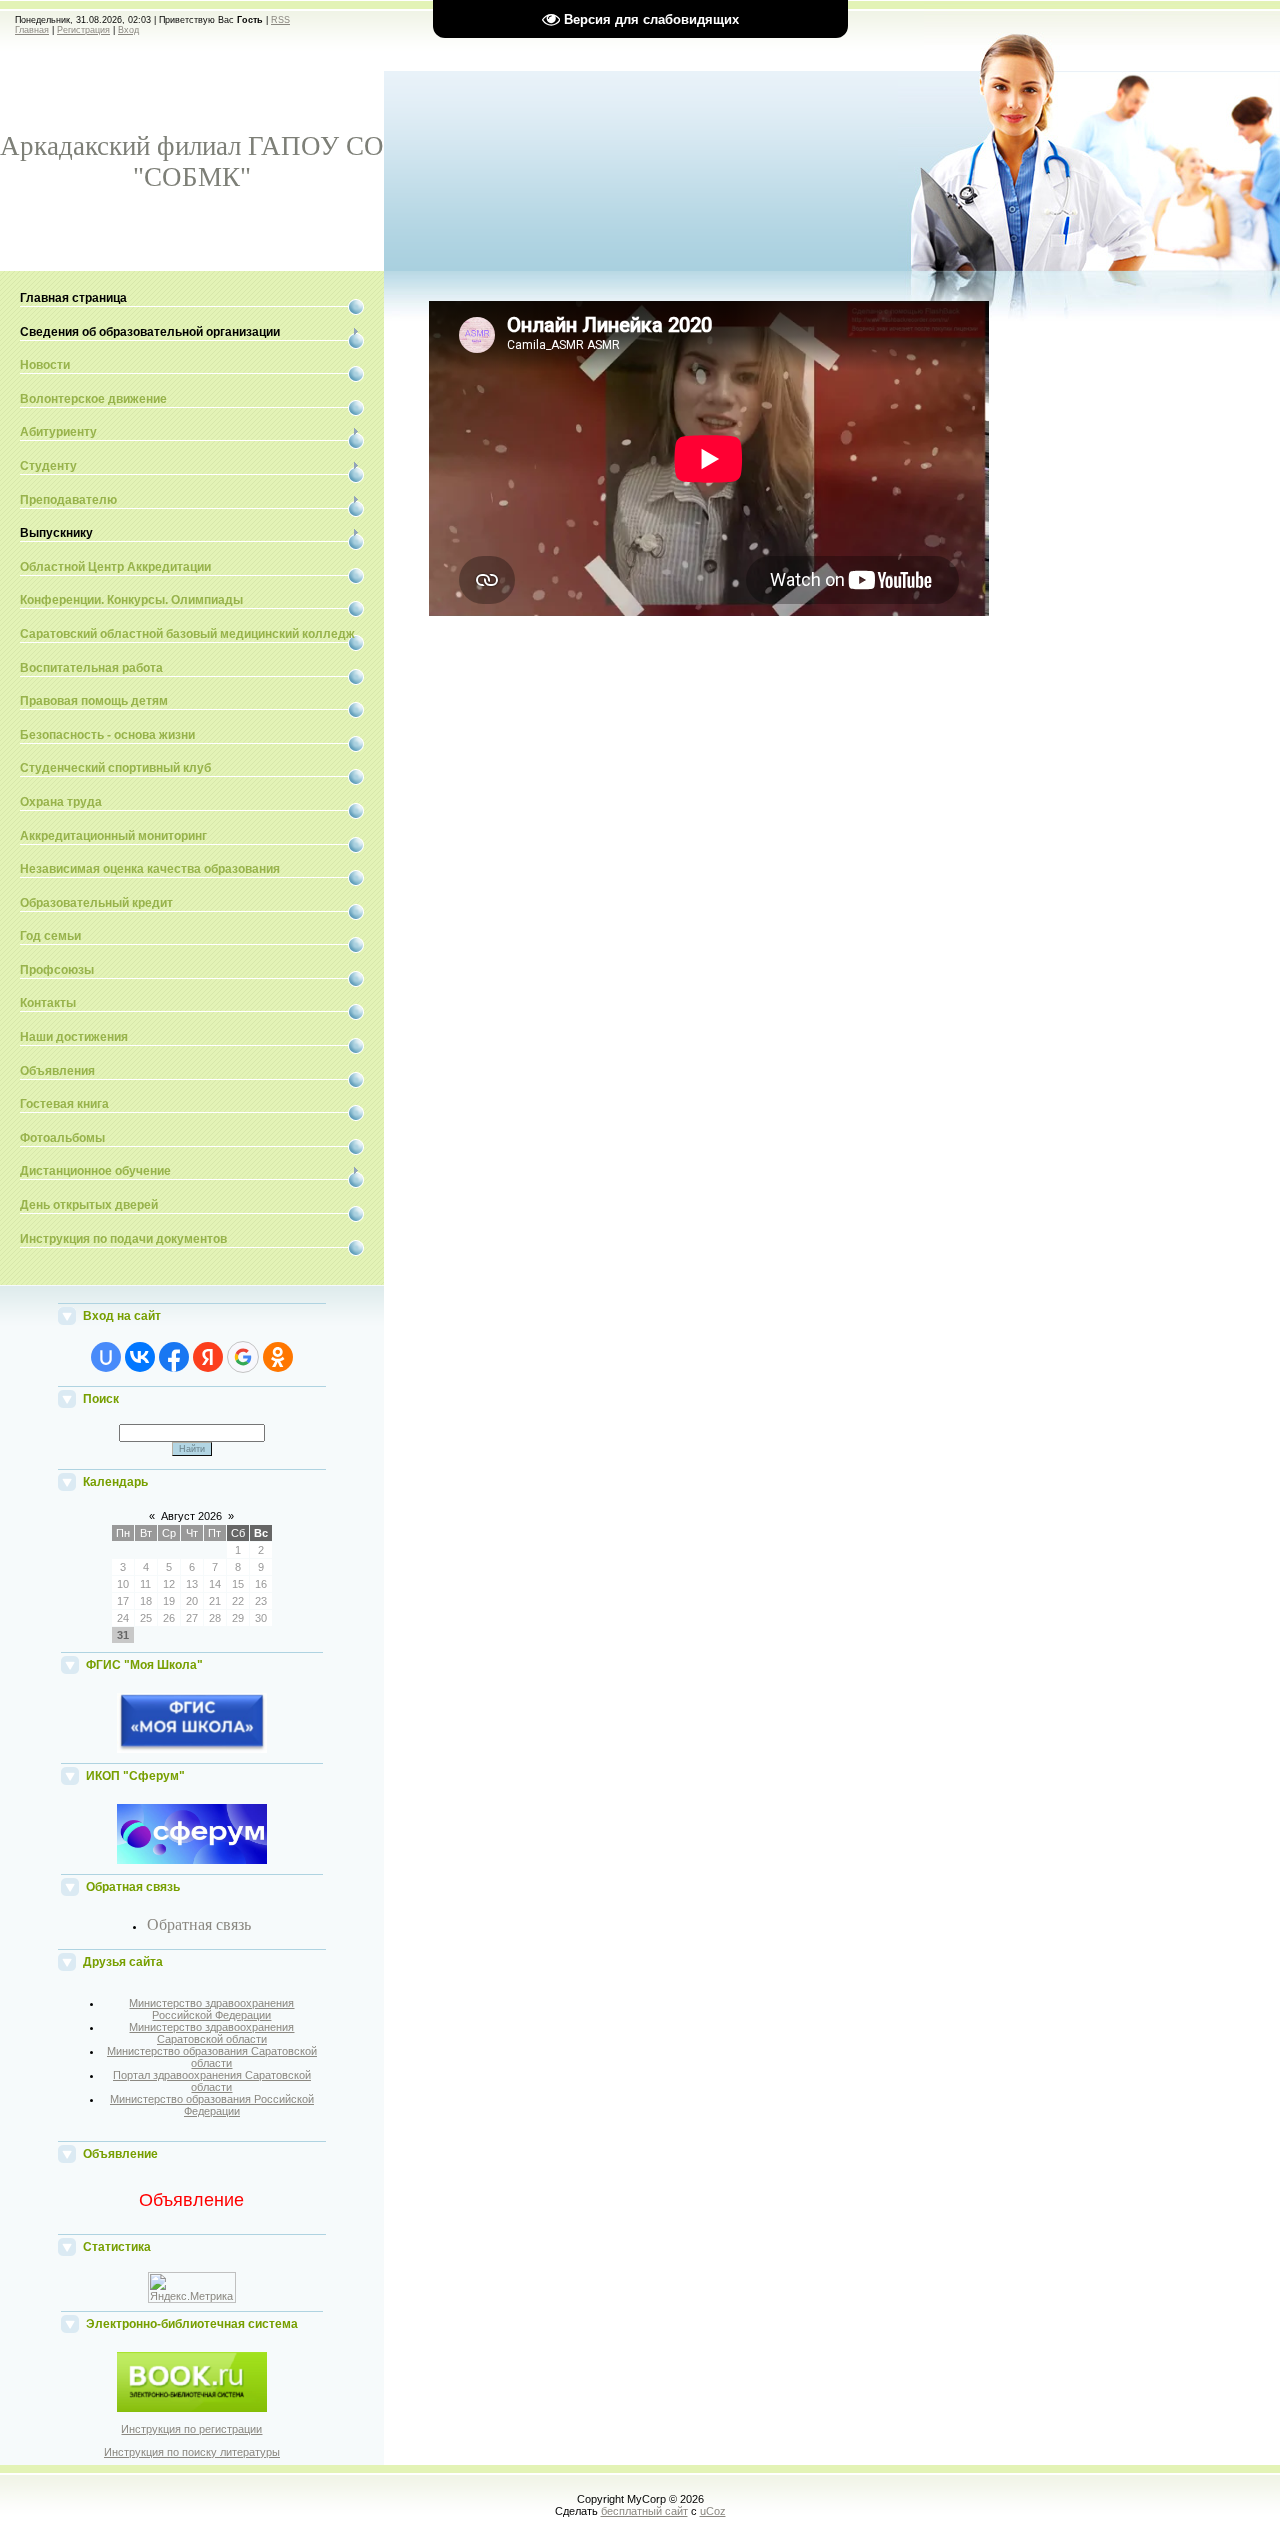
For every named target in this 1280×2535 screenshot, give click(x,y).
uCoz (713, 2511)
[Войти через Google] (243, 1357)
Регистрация (83, 30)
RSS (280, 20)
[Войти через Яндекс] (208, 1357)
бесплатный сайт (644, 2511)
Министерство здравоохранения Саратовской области (211, 2033)
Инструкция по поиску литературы (192, 2452)
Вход (128, 30)
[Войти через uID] (106, 1357)
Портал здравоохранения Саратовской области (212, 2081)
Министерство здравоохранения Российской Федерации (211, 2009)
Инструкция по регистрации (191, 2429)
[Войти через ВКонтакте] (140, 1357)
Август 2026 (191, 1516)
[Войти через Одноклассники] (278, 1357)
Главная (32, 30)
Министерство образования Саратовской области (212, 2057)
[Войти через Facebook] (174, 1357)
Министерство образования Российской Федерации (212, 2105)
